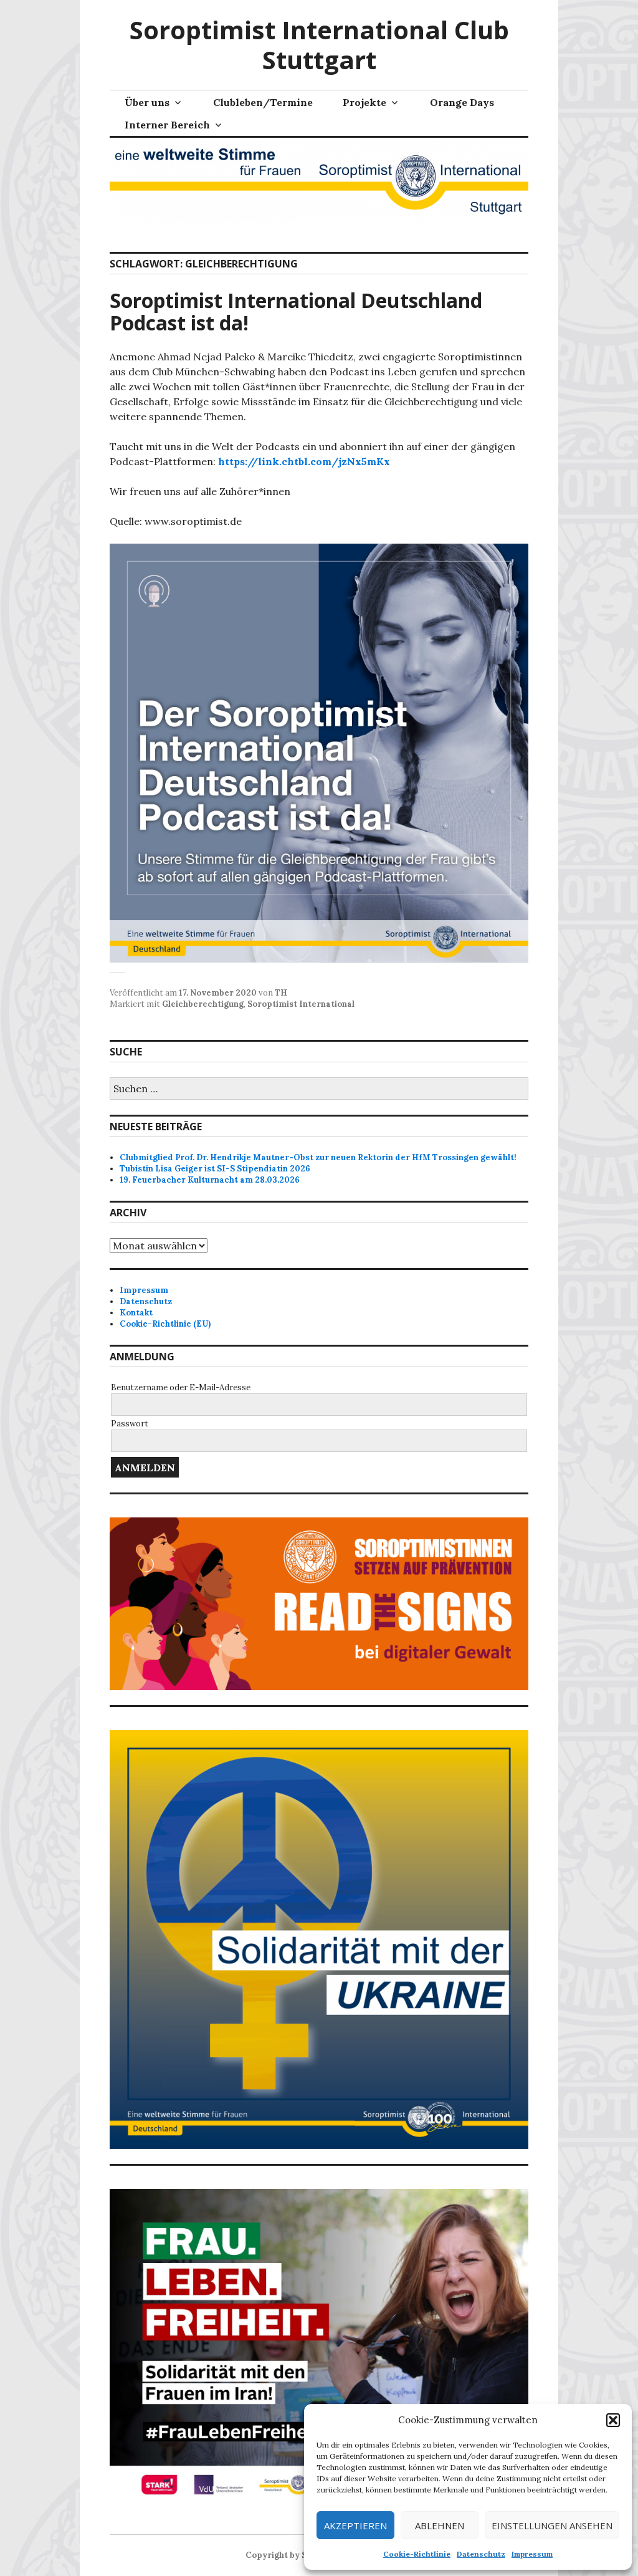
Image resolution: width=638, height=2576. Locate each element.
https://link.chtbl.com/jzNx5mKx (304, 461)
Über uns (147, 102)
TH (281, 993)
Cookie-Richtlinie (417, 2554)
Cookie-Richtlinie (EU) (165, 1324)
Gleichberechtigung (203, 1004)
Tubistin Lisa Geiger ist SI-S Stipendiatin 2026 (215, 1169)
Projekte (364, 102)
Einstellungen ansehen (552, 2526)
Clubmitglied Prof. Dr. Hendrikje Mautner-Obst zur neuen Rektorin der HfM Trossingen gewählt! (318, 1157)
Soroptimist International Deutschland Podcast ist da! (296, 311)
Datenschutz (481, 2554)
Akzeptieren (355, 2526)
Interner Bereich (167, 125)
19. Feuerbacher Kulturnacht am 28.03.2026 (210, 1180)
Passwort (130, 1424)
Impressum (532, 2554)
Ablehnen (440, 2526)
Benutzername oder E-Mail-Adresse (181, 1387)
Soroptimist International (301, 1004)
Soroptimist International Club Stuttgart (319, 45)
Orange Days (462, 102)
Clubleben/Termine (263, 102)
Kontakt (136, 1313)
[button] (613, 2420)
